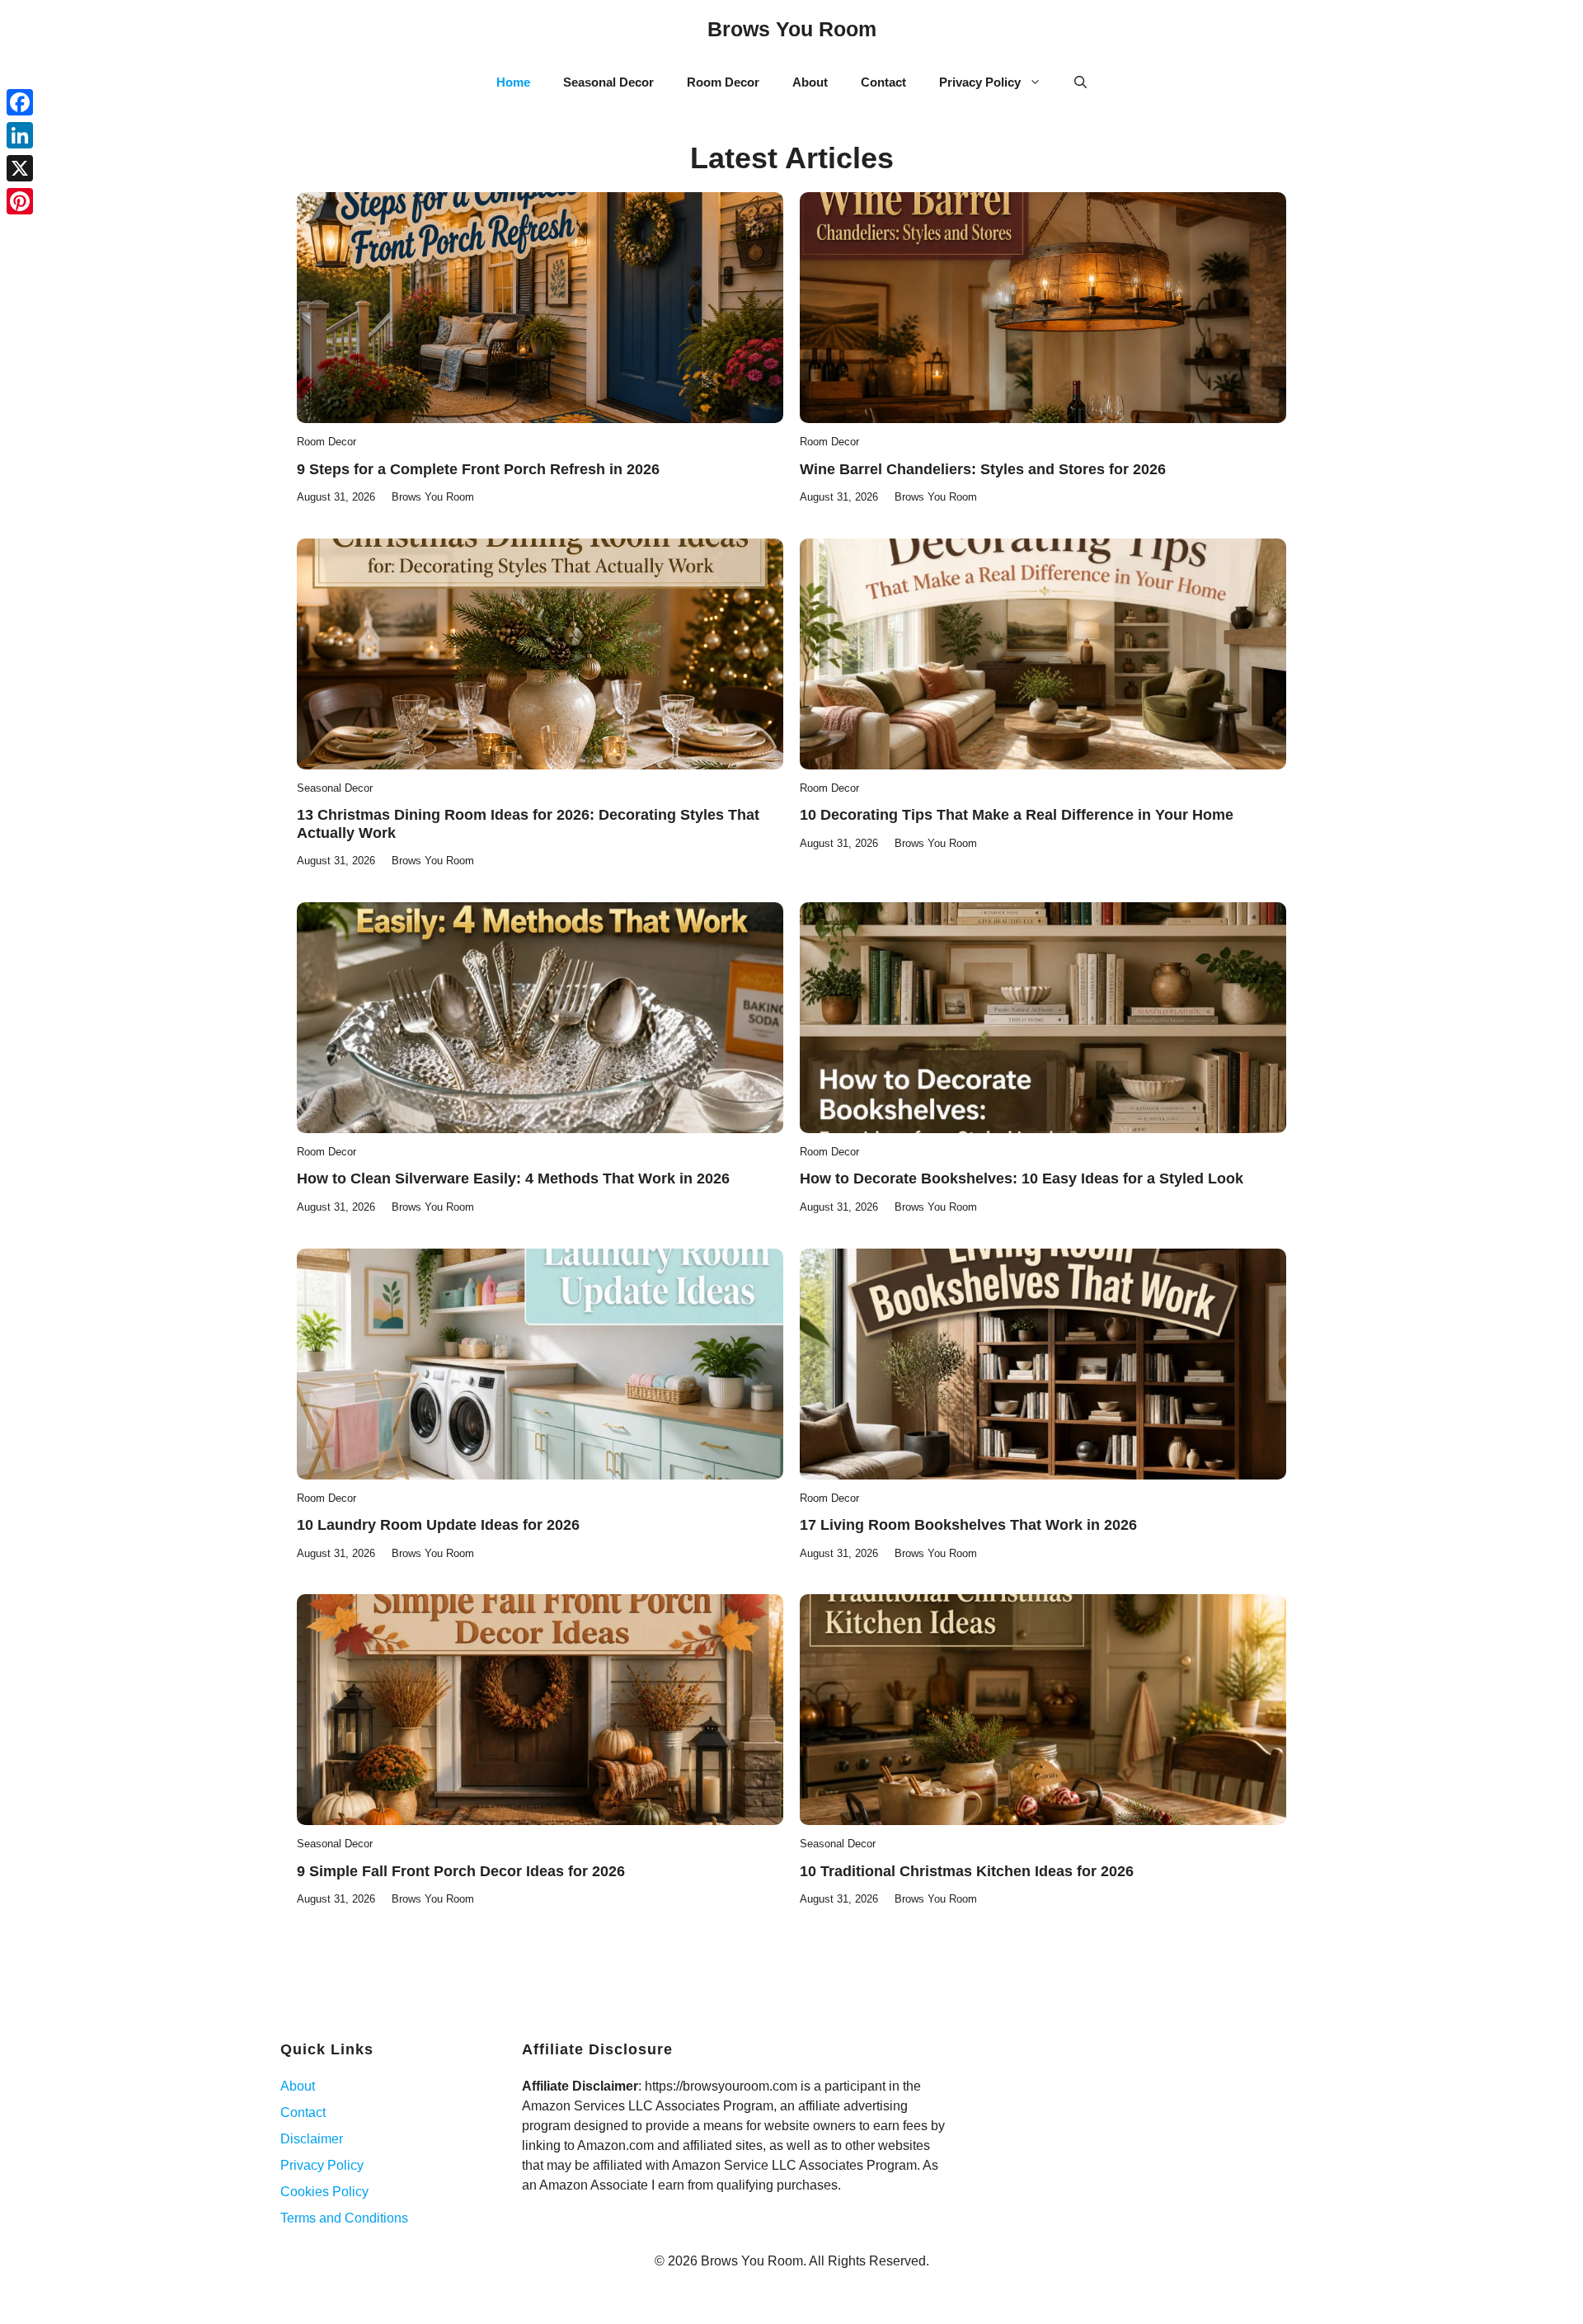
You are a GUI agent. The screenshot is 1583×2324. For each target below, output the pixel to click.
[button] (1080, 82)
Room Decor (723, 82)
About (810, 82)
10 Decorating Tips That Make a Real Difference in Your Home (1017, 815)
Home (513, 82)
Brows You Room (792, 29)
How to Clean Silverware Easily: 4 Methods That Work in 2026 (513, 1178)
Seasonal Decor (608, 82)
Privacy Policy (980, 82)
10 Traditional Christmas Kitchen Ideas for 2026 (967, 1871)
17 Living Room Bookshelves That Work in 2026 (968, 1525)
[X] (20, 168)
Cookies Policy (324, 2192)
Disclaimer (312, 2139)
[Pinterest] (20, 201)
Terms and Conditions (344, 2218)
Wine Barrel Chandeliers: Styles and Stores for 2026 (983, 469)
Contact (883, 82)
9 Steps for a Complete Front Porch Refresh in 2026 (478, 469)
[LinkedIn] (20, 135)
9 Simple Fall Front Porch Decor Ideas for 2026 (461, 1871)
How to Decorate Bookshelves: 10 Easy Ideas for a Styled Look (1022, 1178)
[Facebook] (20, 102)
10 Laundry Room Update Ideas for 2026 (438, 1525)
